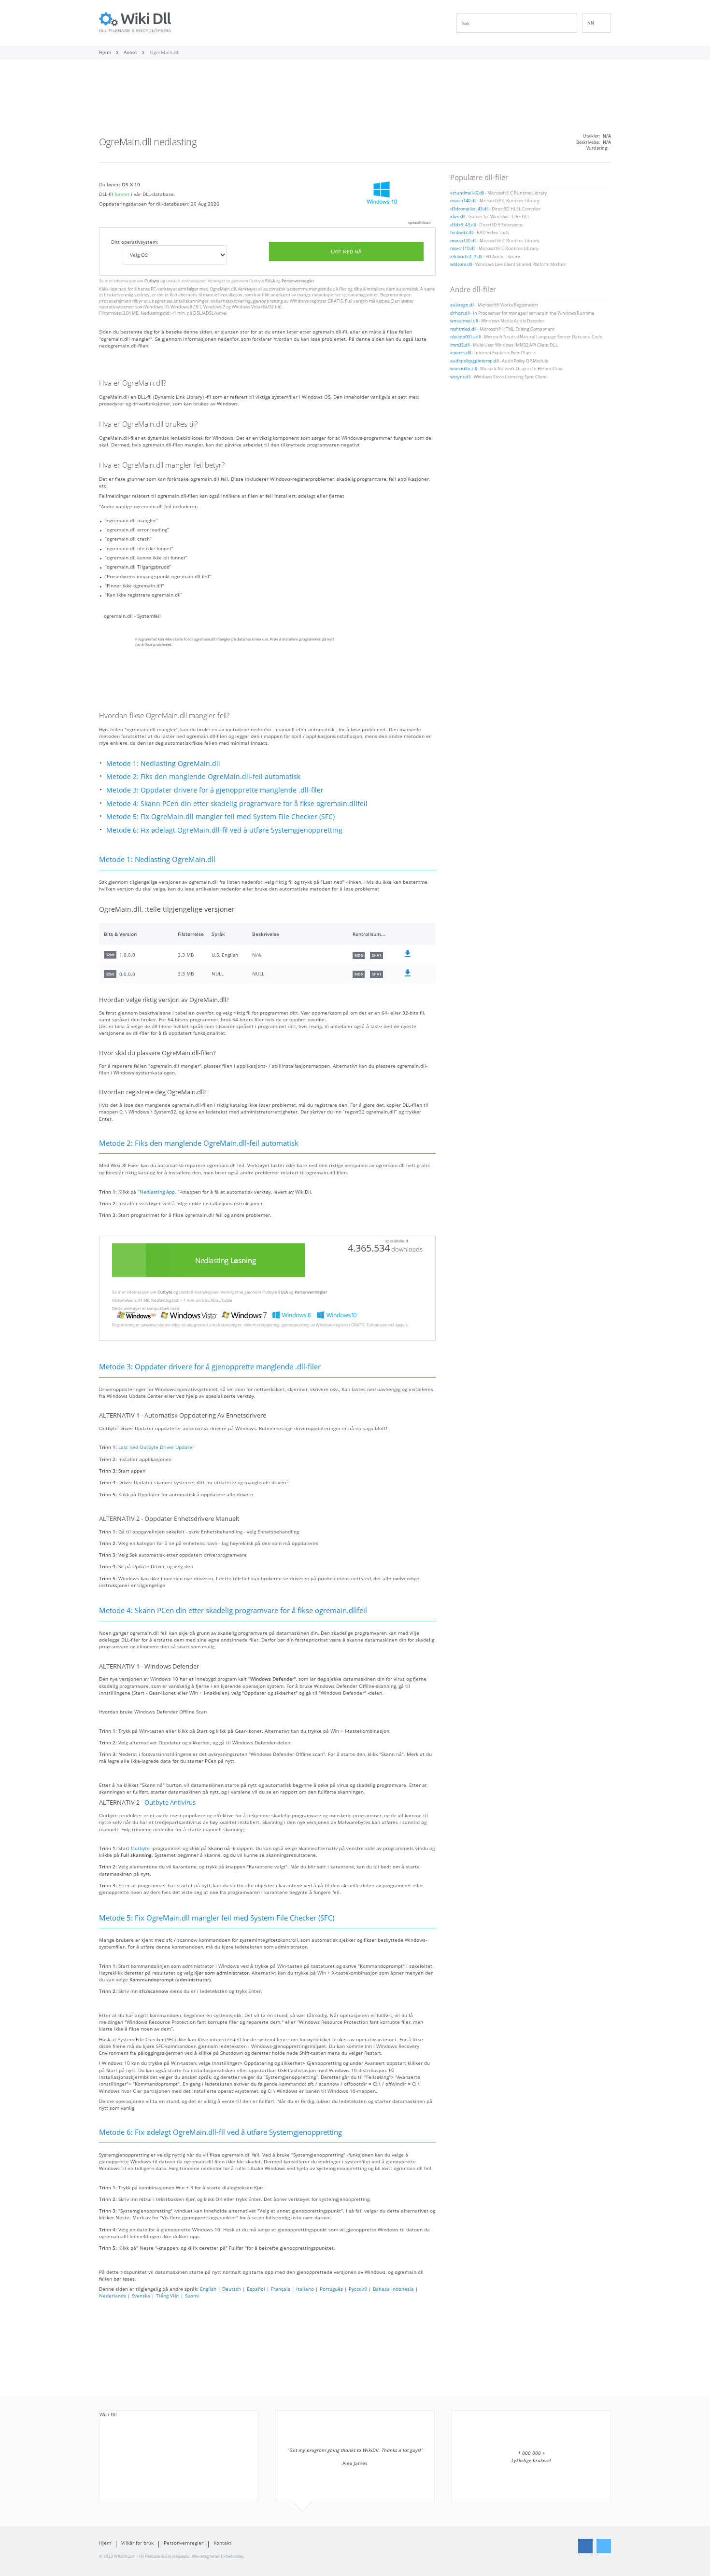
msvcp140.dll (463, 201)
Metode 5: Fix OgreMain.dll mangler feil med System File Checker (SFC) (220, 816)
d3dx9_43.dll (463, 225)
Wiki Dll (108, 2414)
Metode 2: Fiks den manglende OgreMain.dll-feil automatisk (203, 776)
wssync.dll (460, 377)
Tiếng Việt (168, 2296)
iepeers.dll (461, 353)
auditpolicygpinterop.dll (474, 361)
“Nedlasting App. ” (159, 1192)
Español (256, 2289)
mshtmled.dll (463, 329)
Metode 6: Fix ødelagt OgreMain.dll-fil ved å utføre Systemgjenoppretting (224, 830)
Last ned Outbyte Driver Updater (156, 1447)
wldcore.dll (461, 265)
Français (281, 2289)
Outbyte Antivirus (170, 1803)
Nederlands (113, 2296)
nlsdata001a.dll (465, 337)
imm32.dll (460, 345)
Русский (358, 2289)
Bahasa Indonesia (393, 2289)
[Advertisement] (355, 100)
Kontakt (222, 2543)
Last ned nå (346, 251)
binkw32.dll (462, 233)
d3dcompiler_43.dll (469, 209)
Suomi (192, 2296)
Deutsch (232, 2289)
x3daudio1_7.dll (466, 257)
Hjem (105, 2543)
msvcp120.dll (463, 241)
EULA (270, 281)
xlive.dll (458, 217)
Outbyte (152, 281)
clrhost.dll (460, 313)
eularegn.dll (462, 305)
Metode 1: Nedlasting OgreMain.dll (163, 763)
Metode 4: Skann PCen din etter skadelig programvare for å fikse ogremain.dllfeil (237, 803)
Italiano (305, 2289)
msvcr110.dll (463, 249)
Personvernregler (298, 281)
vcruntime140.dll (467, 193)
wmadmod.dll (464, 321)
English (208, 2289)
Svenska (141, 2296)
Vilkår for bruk (137, 2543)
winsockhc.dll (463, 369)
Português (331, 2289)
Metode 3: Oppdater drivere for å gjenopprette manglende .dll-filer (215, 790)
